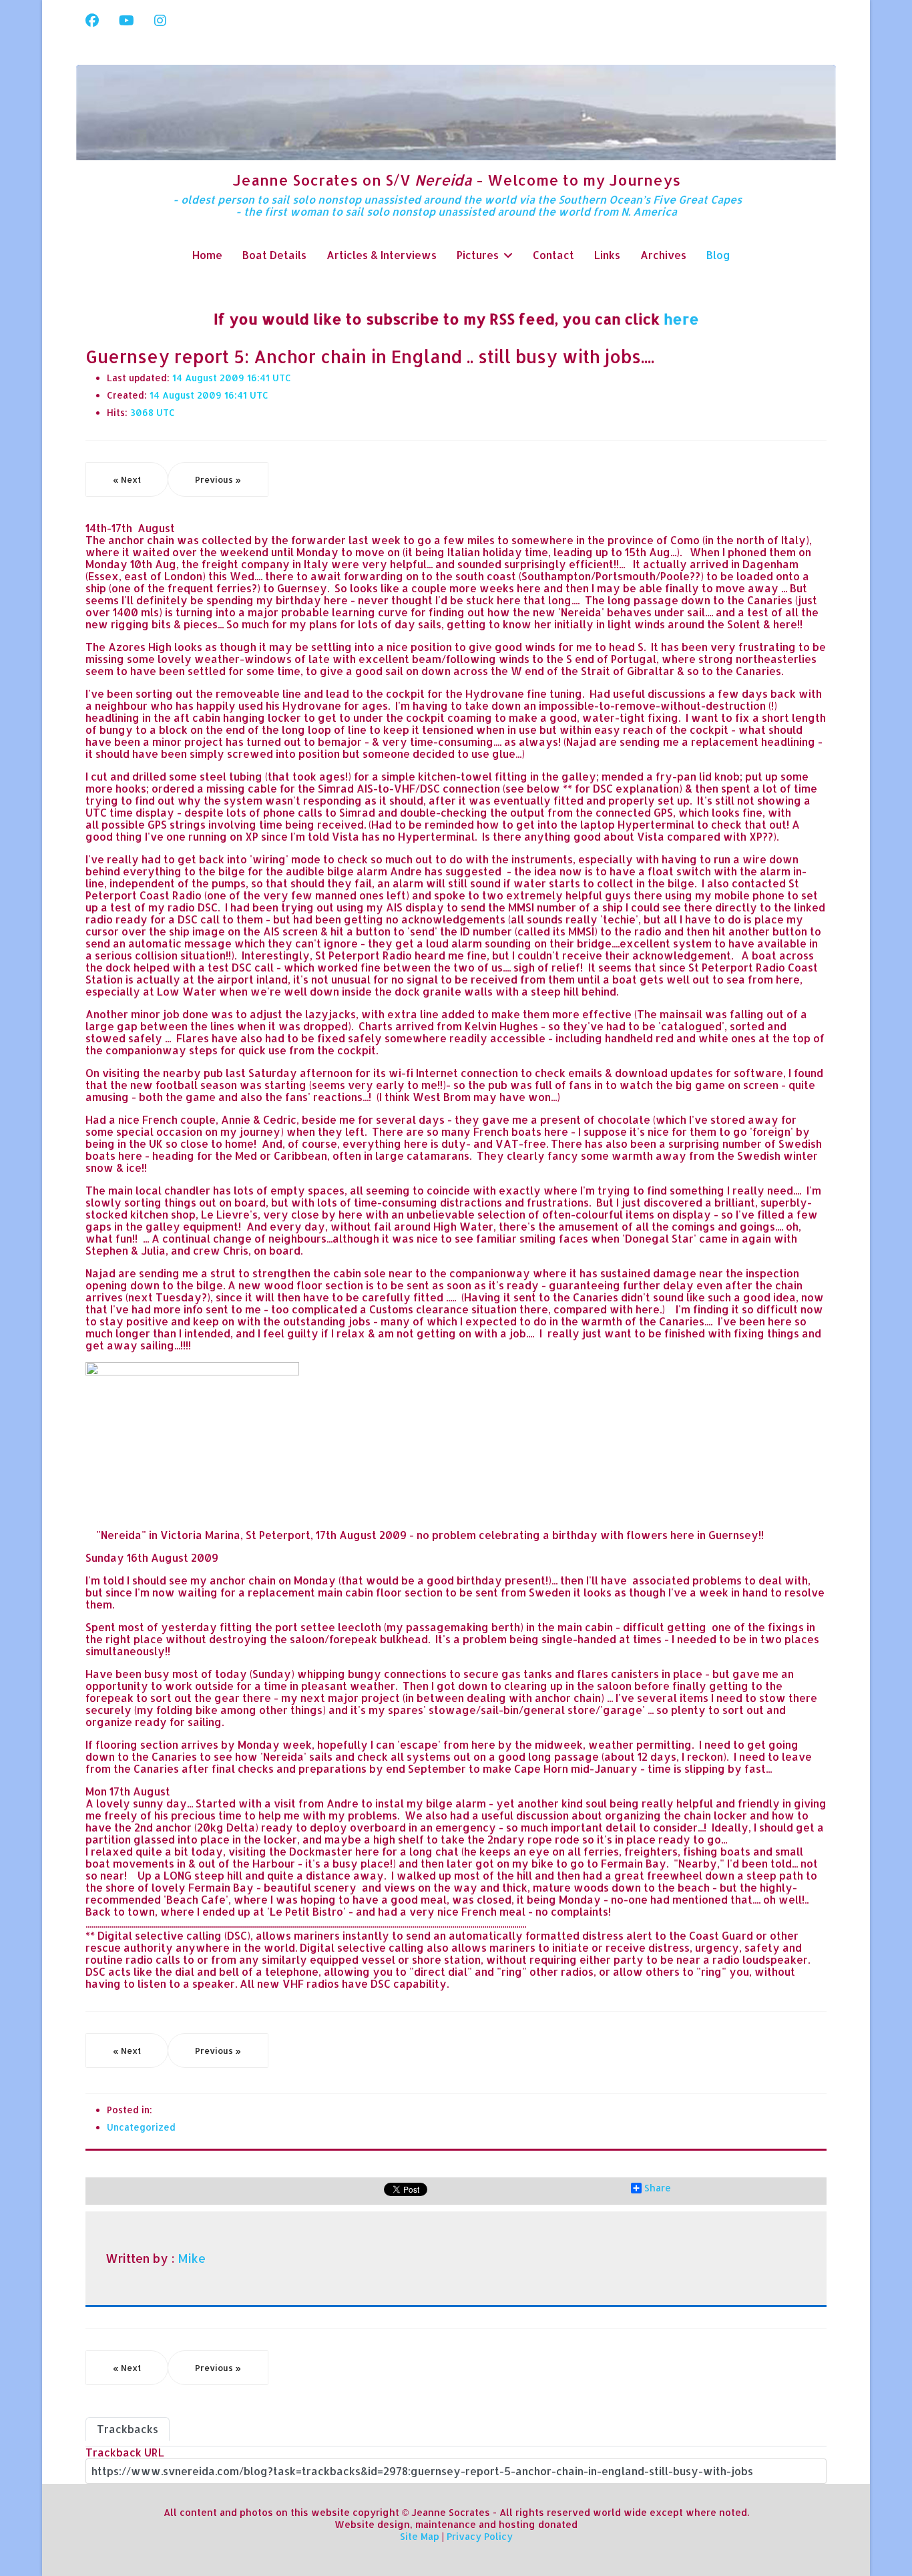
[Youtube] (127, 20)
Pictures (478, 255)
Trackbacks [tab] (128, 2429)
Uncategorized (141, 2127)
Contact (553, 255)
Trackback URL (125, 2452)
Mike (192, 2258)
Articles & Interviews (382, 255)
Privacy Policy (480, 2536)
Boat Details (274, 255)
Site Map (420, 2536)
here (681, 318)
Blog (718, 255)
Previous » (218, 479)
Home (207, 255)
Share (658, 2188)
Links (607, 255)
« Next (127, 479)
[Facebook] (92, 20)
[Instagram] (160, 20)
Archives (663, 255)
